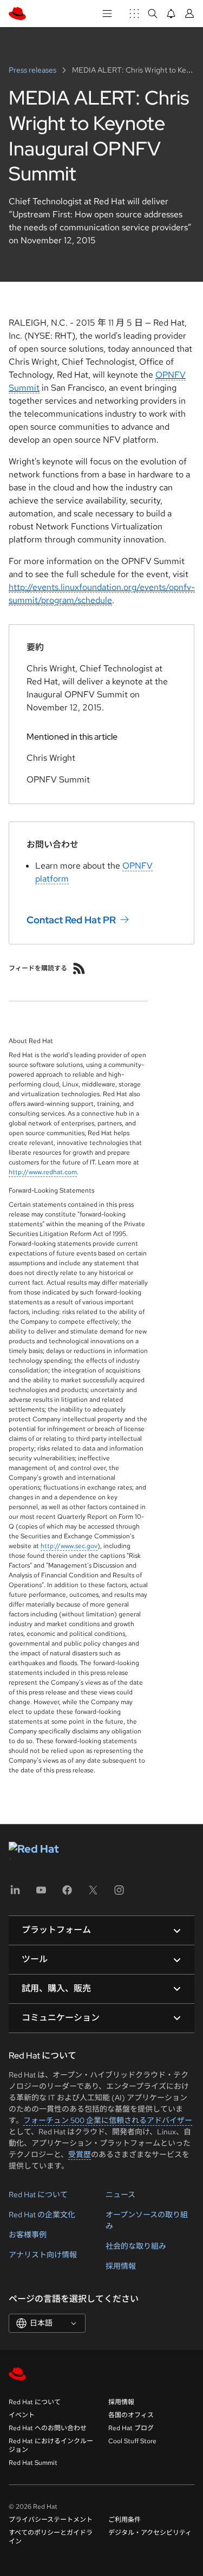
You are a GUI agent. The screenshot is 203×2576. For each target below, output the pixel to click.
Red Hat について (38, 2195)
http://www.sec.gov (69, 1546)
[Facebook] (67, 1894)
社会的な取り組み (136, 2246)
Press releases (33, 70)
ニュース (120, 2195)
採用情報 (121, 2266)
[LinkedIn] (15, 1894)
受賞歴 (80, 2154)
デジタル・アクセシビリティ (150, 2533)
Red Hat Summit (33, 2463)
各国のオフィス (131, 2415)
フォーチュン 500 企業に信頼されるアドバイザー (108, 2120)
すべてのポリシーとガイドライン (51, 2537)
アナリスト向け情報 (43, 2255)
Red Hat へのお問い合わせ (48, 2428)
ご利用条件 (125, 2520)
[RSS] (79, 968)
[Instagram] (119, 1894)
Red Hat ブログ (131, 2428)
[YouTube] (41, 1894)
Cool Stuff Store (132, 2441)
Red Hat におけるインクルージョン (51, 2445)
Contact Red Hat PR (71, 919)
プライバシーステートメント (51, 2520)
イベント (22, 2415)
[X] (93, 1894)
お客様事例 (28, 2235)
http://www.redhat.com (43, 1172)
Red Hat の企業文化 (42, 2215)
